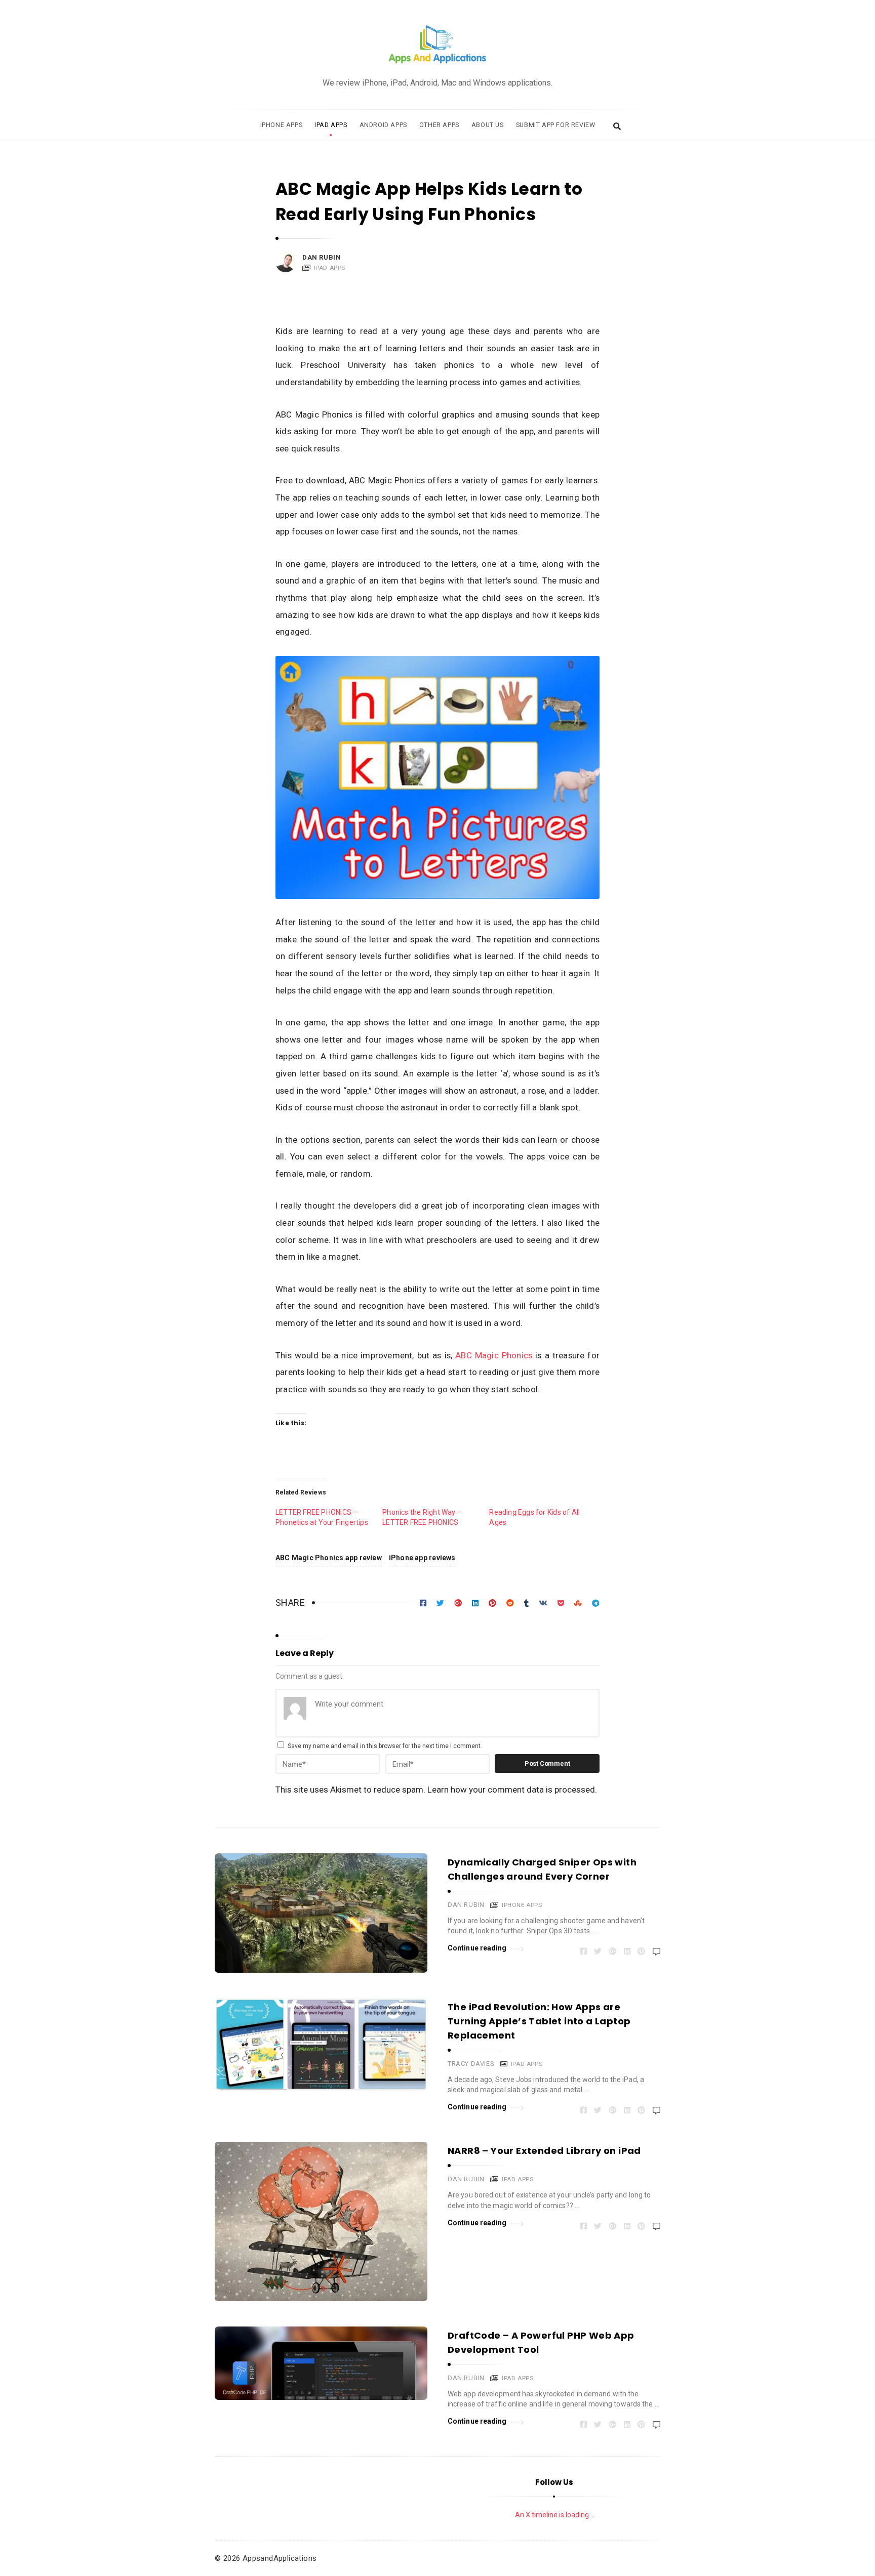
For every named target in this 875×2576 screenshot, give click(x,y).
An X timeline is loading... (554, 2515)
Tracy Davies (471, 2064)
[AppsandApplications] (437, 45)
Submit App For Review (556, 125)
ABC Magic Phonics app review (329, 1558)
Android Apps (383, 125)
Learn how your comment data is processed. (512, 1790)
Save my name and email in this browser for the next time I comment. (385, 1746)
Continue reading (477, 1948)
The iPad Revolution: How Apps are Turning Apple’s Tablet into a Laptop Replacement (539, 2021)
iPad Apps (331, 125)
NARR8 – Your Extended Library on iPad (544, 2151)
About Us (488, 125)
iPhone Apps (282, 125)
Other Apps (439, 125)
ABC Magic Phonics (494, 1355)
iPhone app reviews (422, 1558)
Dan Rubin (322, 257)
